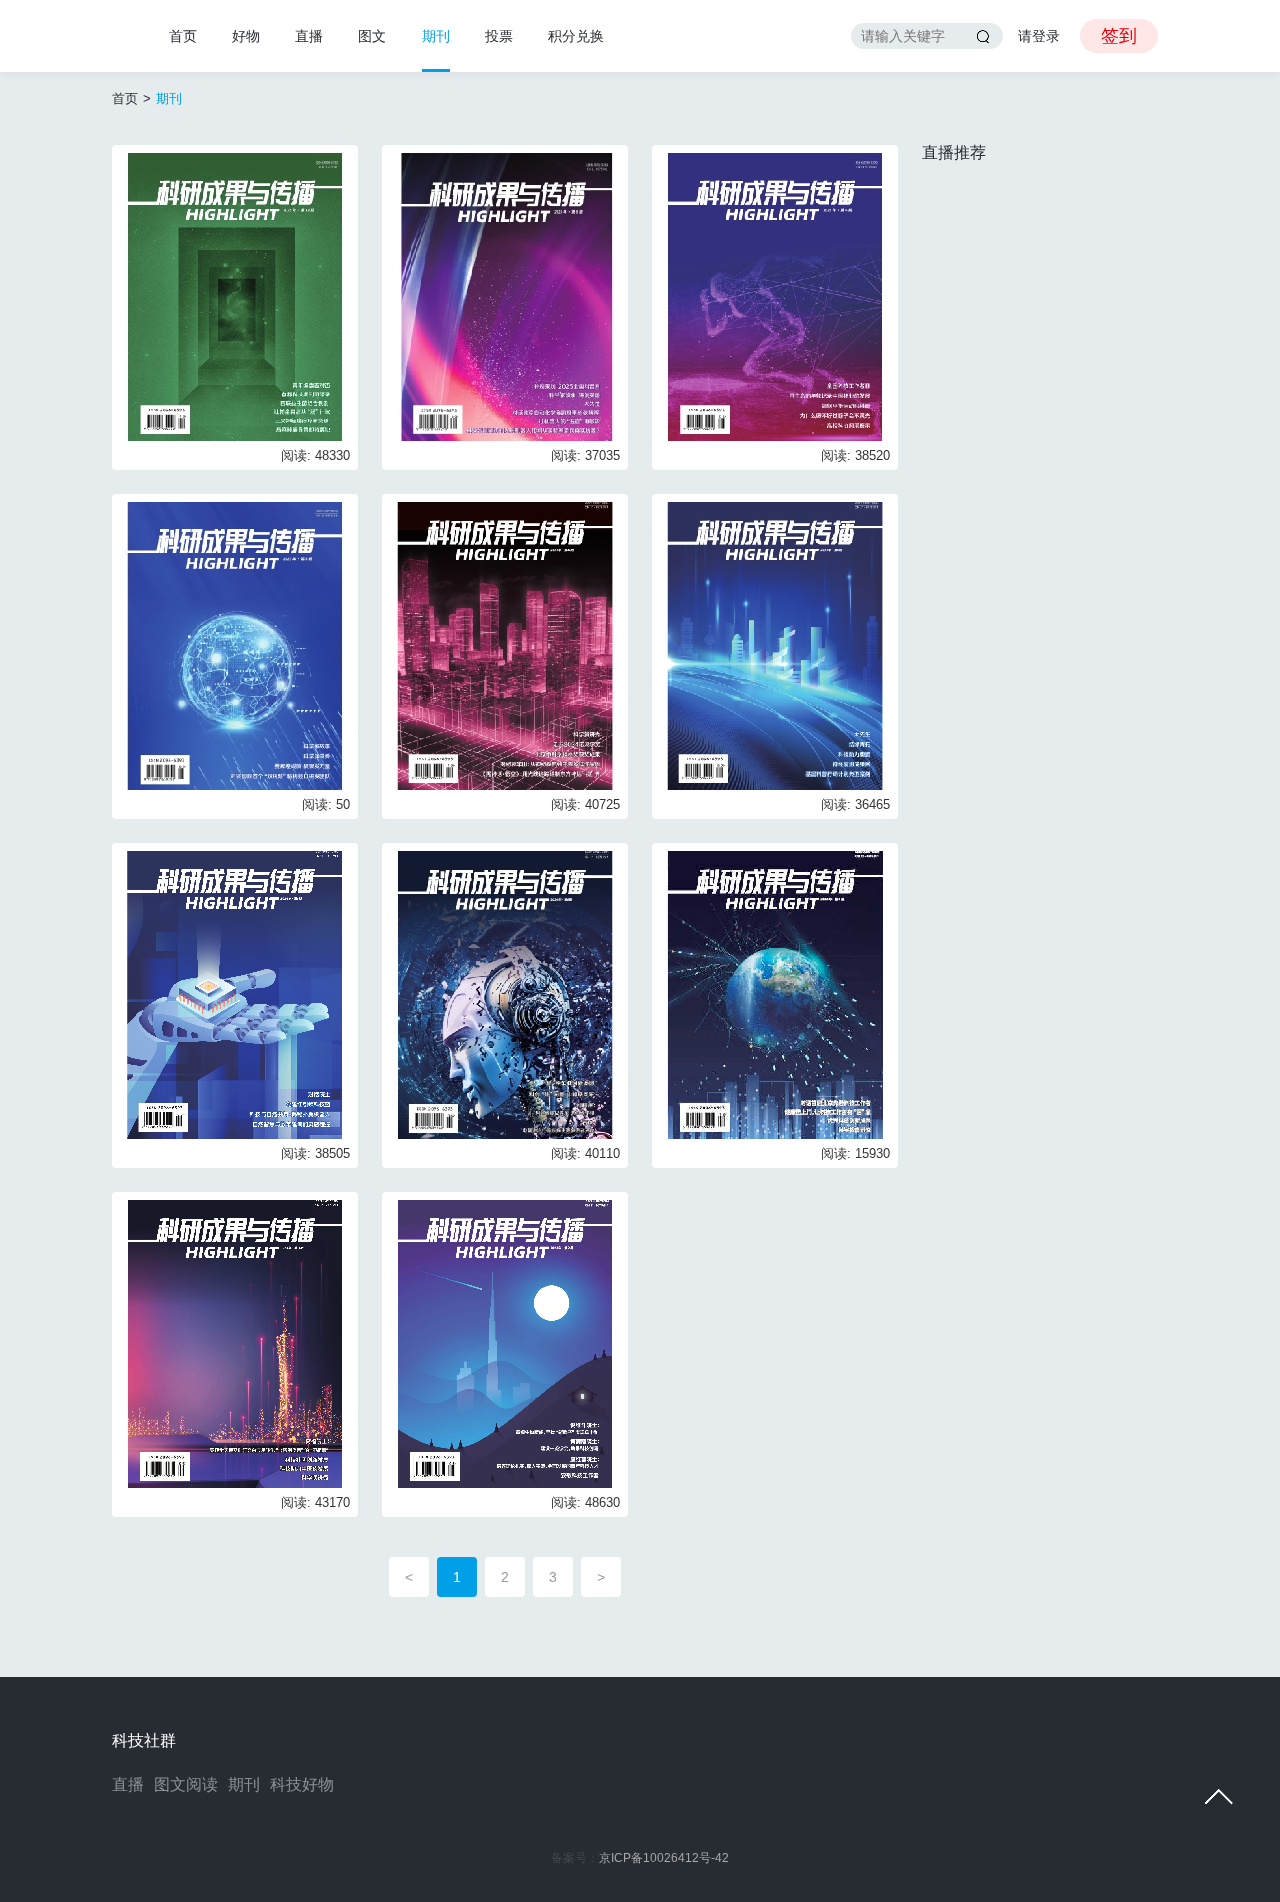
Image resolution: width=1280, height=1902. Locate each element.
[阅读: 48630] (505, 1342)
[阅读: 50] (235, 644)
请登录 (1039, 36)
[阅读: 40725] (505, 644)
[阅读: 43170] (235, 1342)
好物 (246, 36)
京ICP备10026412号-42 (664, 1858)
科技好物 (302, 1784)
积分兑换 (576, 36)
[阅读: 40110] (505, 993)
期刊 (436, 36)
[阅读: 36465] (775, 644)
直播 (309, 36)
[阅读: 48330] (235, 295)
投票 (499, 36)
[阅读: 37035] (505, 295)
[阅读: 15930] (775, 993)
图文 (372, 36)
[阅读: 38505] (235, 993)
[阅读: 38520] (775, 295)
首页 (183, 36)
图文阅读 (186, 1784)
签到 (1119, 36)
